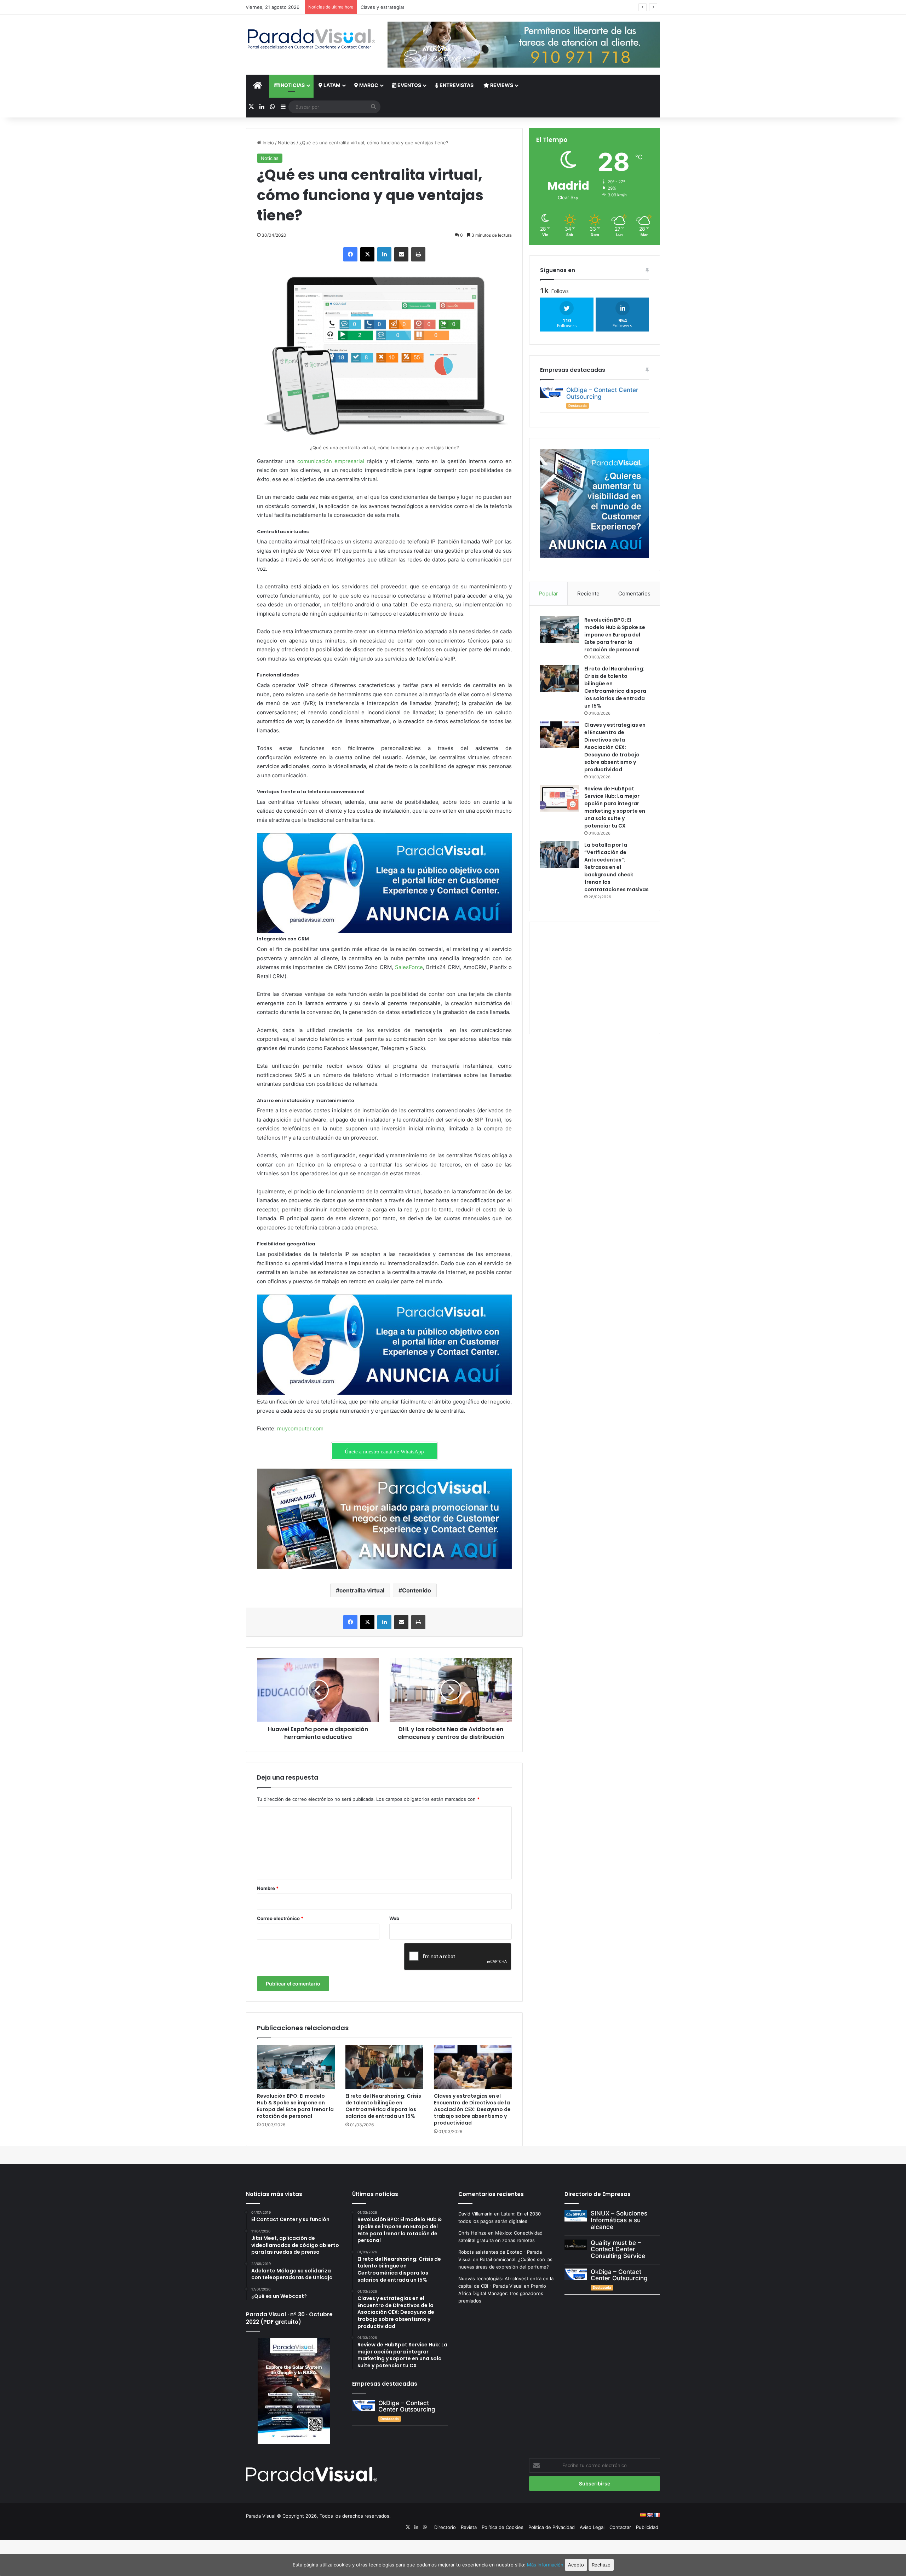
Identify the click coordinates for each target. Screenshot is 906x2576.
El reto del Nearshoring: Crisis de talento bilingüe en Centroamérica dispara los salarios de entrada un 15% (383, 2106)
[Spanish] (643, 2515)
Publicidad (647, 2527)
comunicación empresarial (331, 461)
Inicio (268, 143)
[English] (650, 2515)
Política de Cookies (503, 2527)
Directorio (445, 2527)
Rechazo (601, 2565)
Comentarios (634, 593)
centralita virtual (362, 1590)
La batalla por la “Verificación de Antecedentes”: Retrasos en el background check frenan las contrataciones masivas (617, 867)
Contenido (417, 1590)
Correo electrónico (280, 1918)
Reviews (501, 85)
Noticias (292, 85)
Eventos (409, 85)
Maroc (368, 85)
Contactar (620, 2527)
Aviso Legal (592, 2527)
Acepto (576, 2565)
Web (394, 1918)
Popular (548, 593)
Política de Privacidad (552, 2527)
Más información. (546, 2565)
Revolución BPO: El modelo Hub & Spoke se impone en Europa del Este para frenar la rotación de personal (295, 2106)
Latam (331, 85)
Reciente (588, 593)
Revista (469, 2527)
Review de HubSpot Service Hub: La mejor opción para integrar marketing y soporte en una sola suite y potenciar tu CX (615, 807)
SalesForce (409, 967)
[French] (657, 2515)
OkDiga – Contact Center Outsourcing (602, 393)
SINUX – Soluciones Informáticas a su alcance (619, 2220)
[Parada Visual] (311, 39)
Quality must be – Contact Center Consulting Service (618, 2249)
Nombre (268, 1888)
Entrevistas (456, 85)
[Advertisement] (595, 977)
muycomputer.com (300, 1428)
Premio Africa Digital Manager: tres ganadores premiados (502, 2293)
